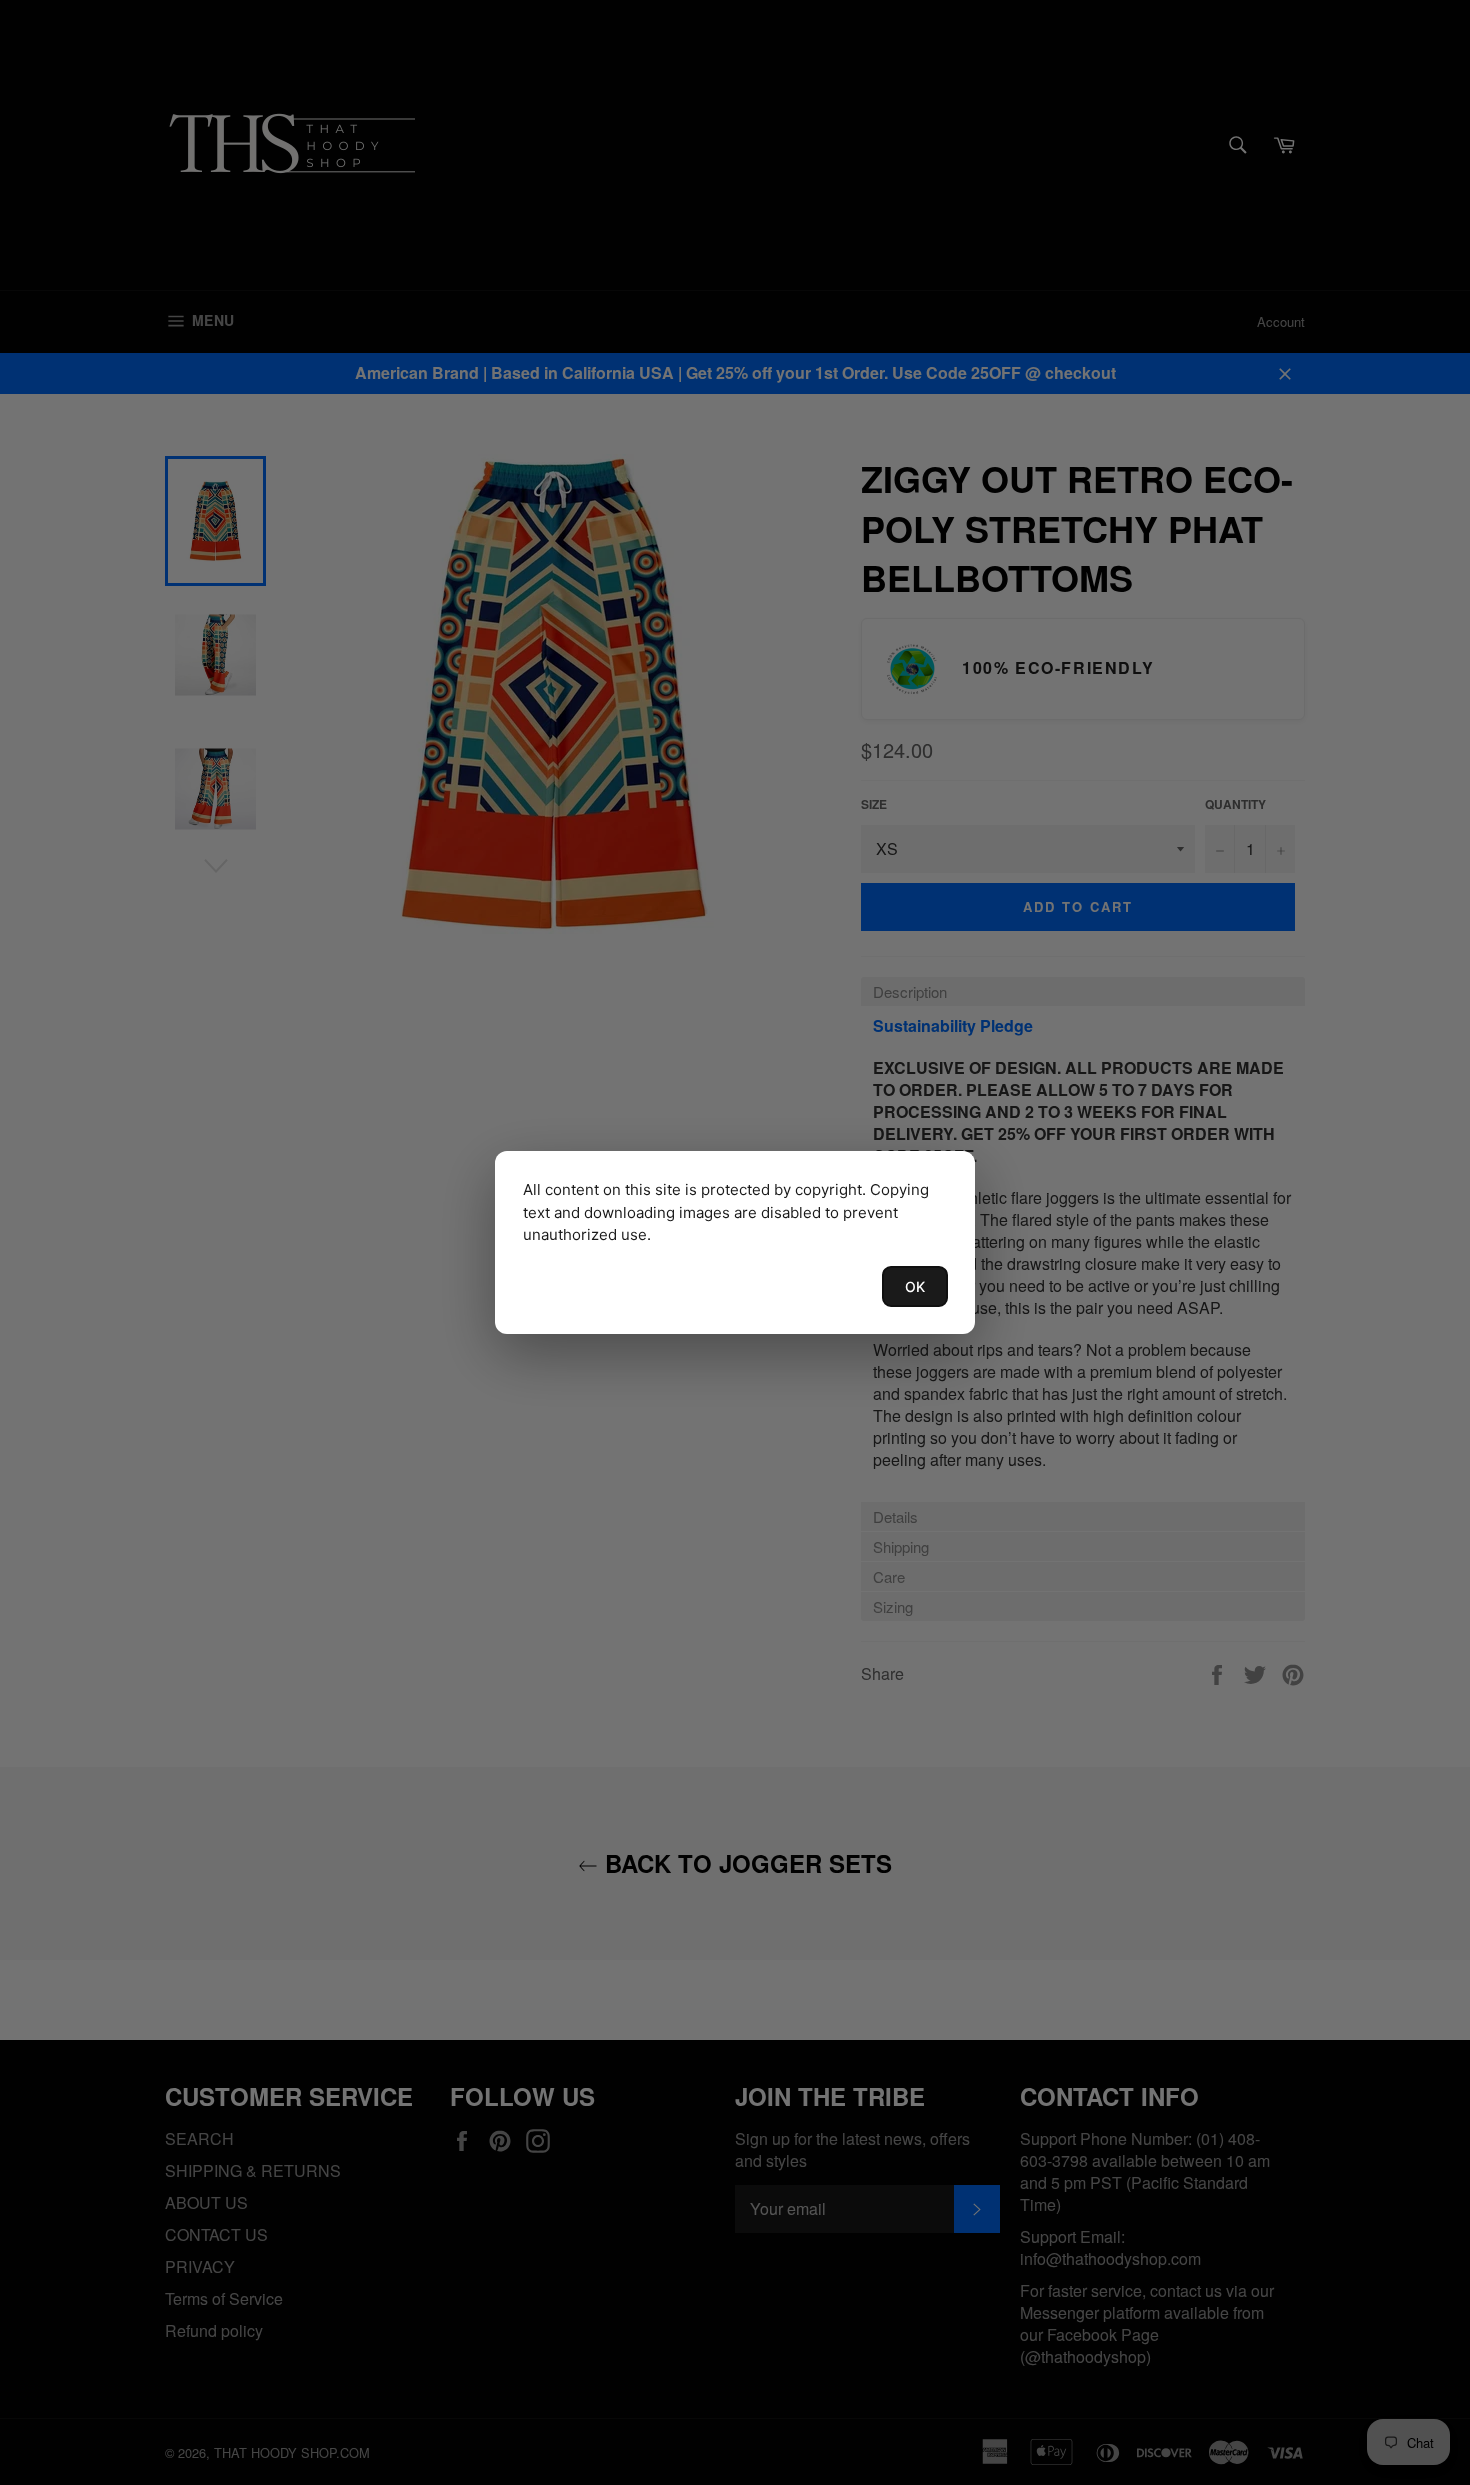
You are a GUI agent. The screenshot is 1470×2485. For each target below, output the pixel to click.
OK (915, 1286)
